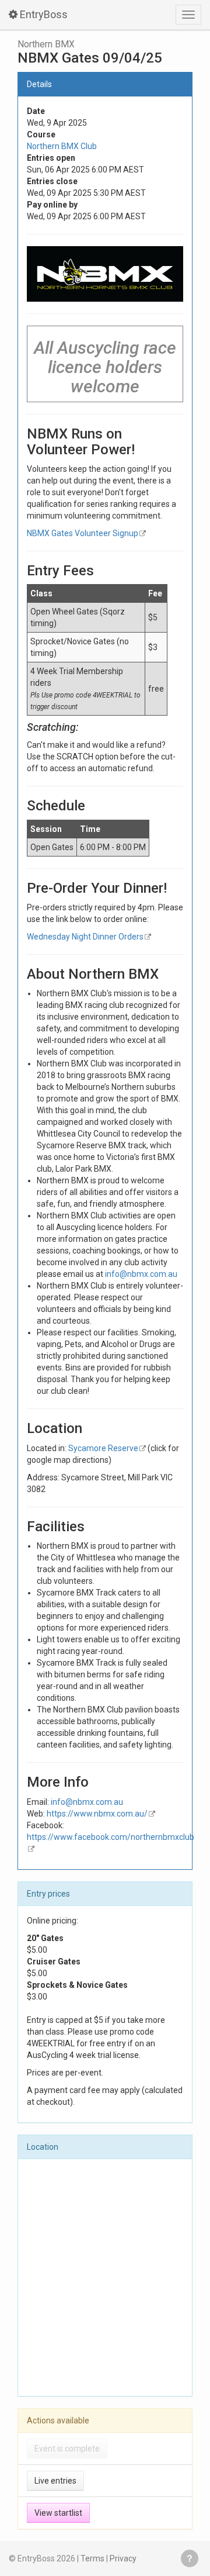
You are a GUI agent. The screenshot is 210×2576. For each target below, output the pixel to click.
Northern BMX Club (62, 146)
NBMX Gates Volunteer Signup (83, 533)
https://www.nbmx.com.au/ (97, 1814)
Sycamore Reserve (103, 1448)
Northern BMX (46, 44)
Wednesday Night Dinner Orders (85, 937)
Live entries (55, 2481)
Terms (92, 2558)
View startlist (58, 2513)
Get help (190, 2558)
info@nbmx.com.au (141, 1274)
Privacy (123, 2558)
